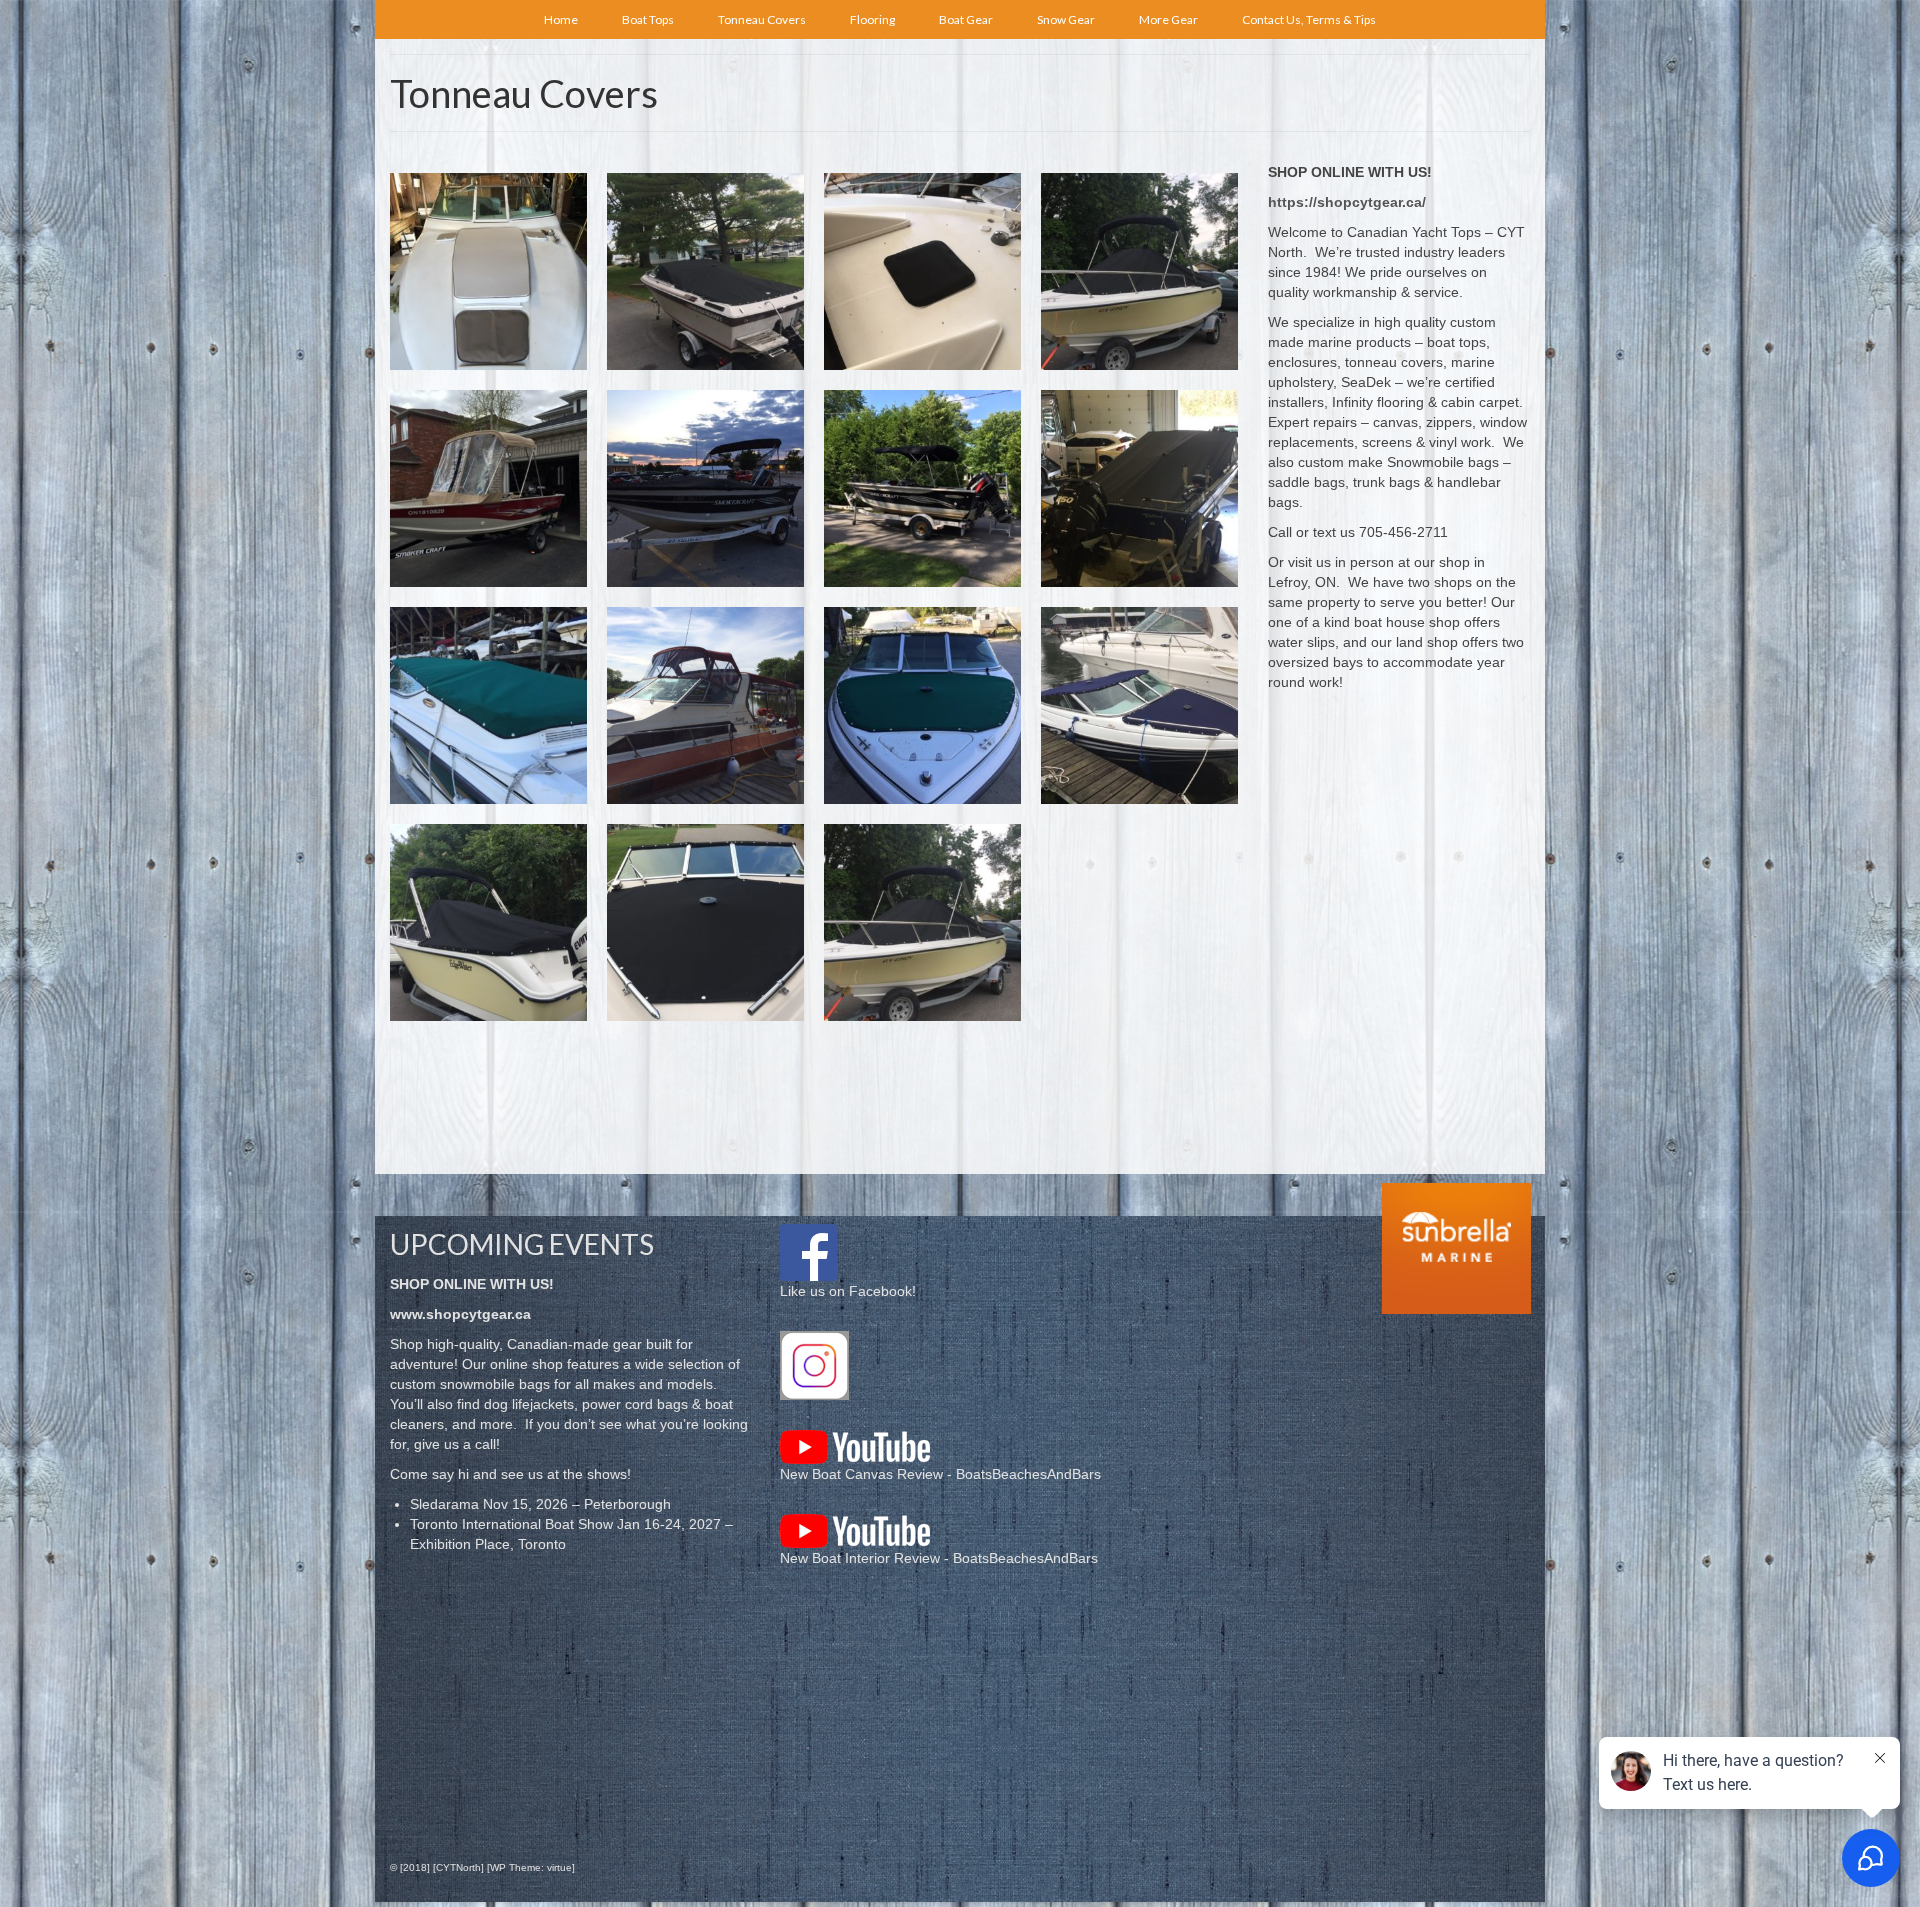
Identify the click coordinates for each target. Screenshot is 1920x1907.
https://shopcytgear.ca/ (1347, 202)
